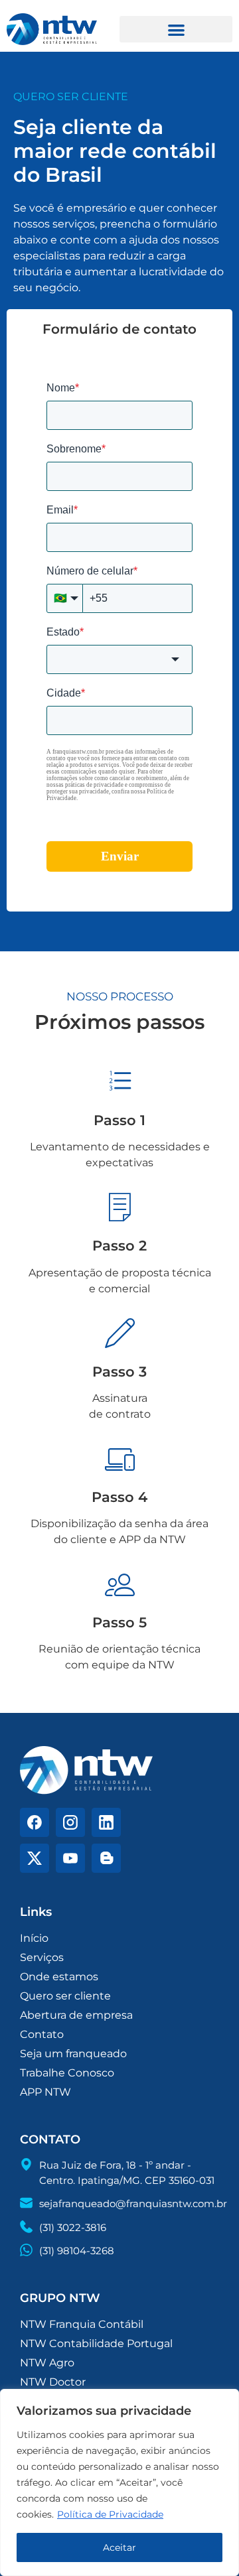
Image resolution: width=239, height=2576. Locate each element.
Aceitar (119, 2547)
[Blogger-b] (106, 1858)
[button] (176, 30)
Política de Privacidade (110, 2514)
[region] (119, 2482)
